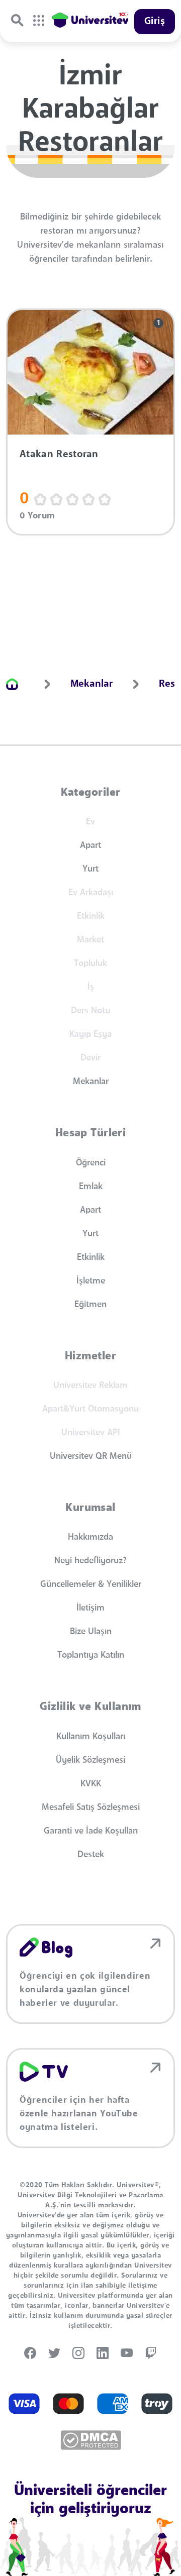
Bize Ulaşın (91, 1632)
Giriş (155, 22)
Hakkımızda (90, 1537)
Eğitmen (90, 1305)
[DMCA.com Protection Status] (91, 2440)
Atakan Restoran (59, 455)
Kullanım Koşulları (91, 1737)
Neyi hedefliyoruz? (90, 1561)
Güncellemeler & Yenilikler (91, 1584)
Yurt (90, 869)
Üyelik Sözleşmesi (90, 1760)
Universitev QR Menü (91, 1456)
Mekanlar (91, 1082)
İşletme (91, 1281)
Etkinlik (91, 1257)
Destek (91, 1855)
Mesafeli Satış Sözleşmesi (91, 1807)
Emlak (91, 1187)
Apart (90, 845)
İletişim (90, 1608)
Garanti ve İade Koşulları (91, 1831)
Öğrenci (91, 1163)
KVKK (91, 1784)
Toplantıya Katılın (91, 1655)
